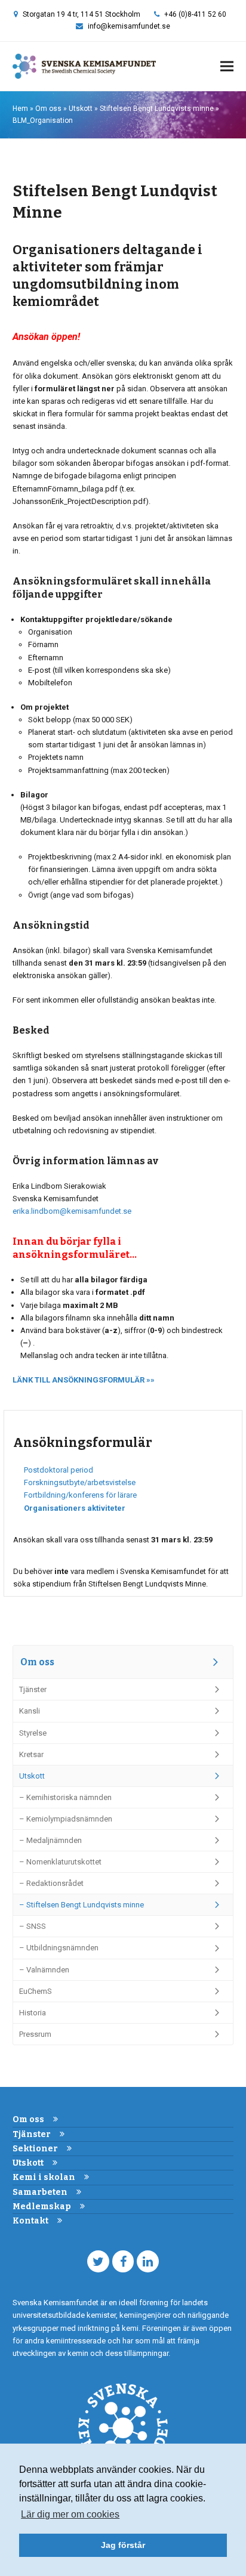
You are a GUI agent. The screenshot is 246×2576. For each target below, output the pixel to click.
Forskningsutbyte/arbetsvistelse (80, 1482)
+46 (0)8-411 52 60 (195, 14)
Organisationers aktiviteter (75, 1508)
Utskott (81, 109)
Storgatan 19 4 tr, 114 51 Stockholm (82, 14)
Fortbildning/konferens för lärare (80, 1495)
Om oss (48, 109)
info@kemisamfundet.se (129, 26)
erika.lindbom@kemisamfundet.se (72, 1211)
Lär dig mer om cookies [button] (70, 2514)
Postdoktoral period (59, 1470)
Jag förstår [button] (123, 2545)
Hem (20, 109)
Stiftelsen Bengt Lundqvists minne (157, 109)
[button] (227, 67)
